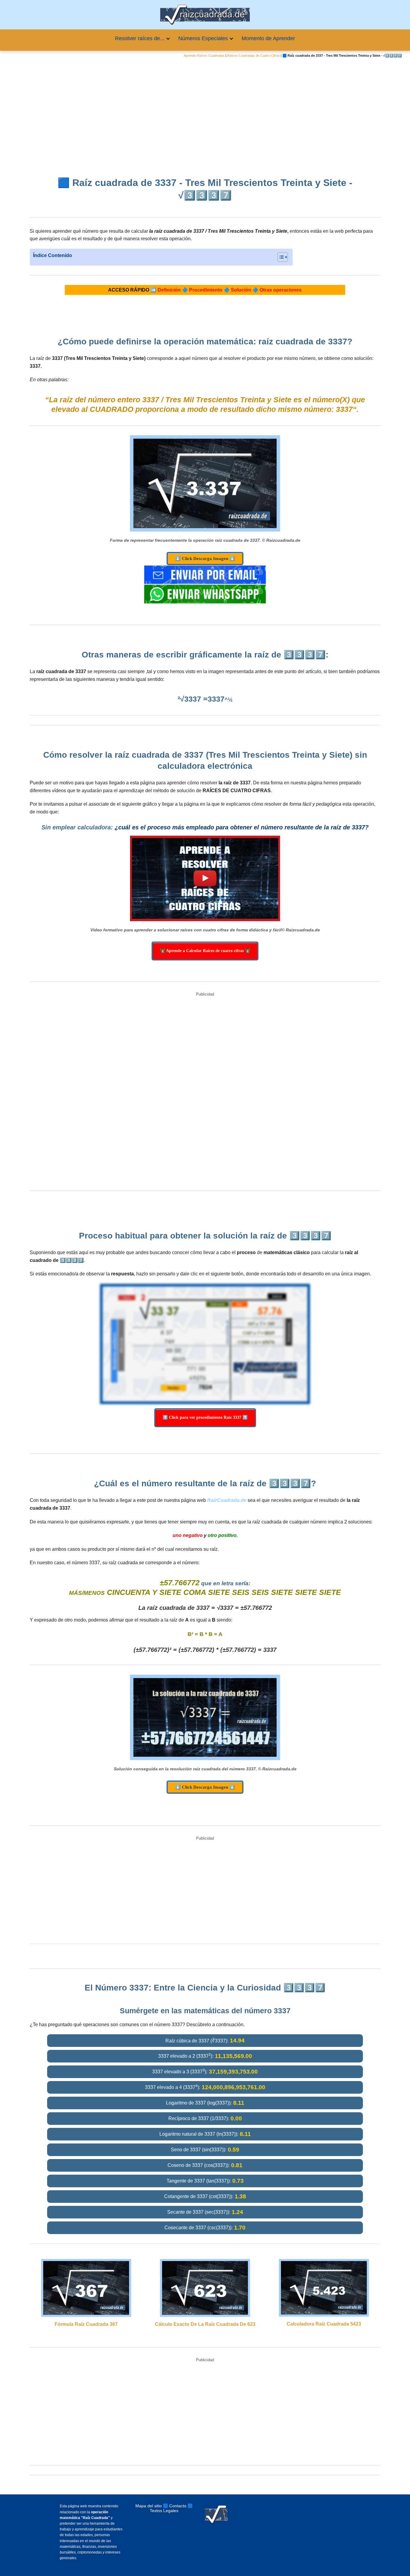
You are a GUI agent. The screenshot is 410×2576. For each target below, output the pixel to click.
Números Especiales (203, 38)
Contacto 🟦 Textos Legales (171, 2508)
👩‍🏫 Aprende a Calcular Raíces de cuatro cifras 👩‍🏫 (205, 951)
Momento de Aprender (268, 38)
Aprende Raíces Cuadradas (204, 55)
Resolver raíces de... (140, 38)
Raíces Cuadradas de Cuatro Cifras (253, 55)
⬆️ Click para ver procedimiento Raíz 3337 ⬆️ (205, 1417)
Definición (169, 290)
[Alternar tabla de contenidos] (280, 257)
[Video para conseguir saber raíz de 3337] (205, 879)
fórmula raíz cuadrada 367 (86, 2324)
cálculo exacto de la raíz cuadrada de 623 (205, 2324)
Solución (241, 290)
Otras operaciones (281, 290)
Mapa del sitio (149, 2506)
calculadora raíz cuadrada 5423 (324, 2324)
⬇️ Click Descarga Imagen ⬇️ (205, 559)
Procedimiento (206, 290)
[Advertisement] (205, 113)
